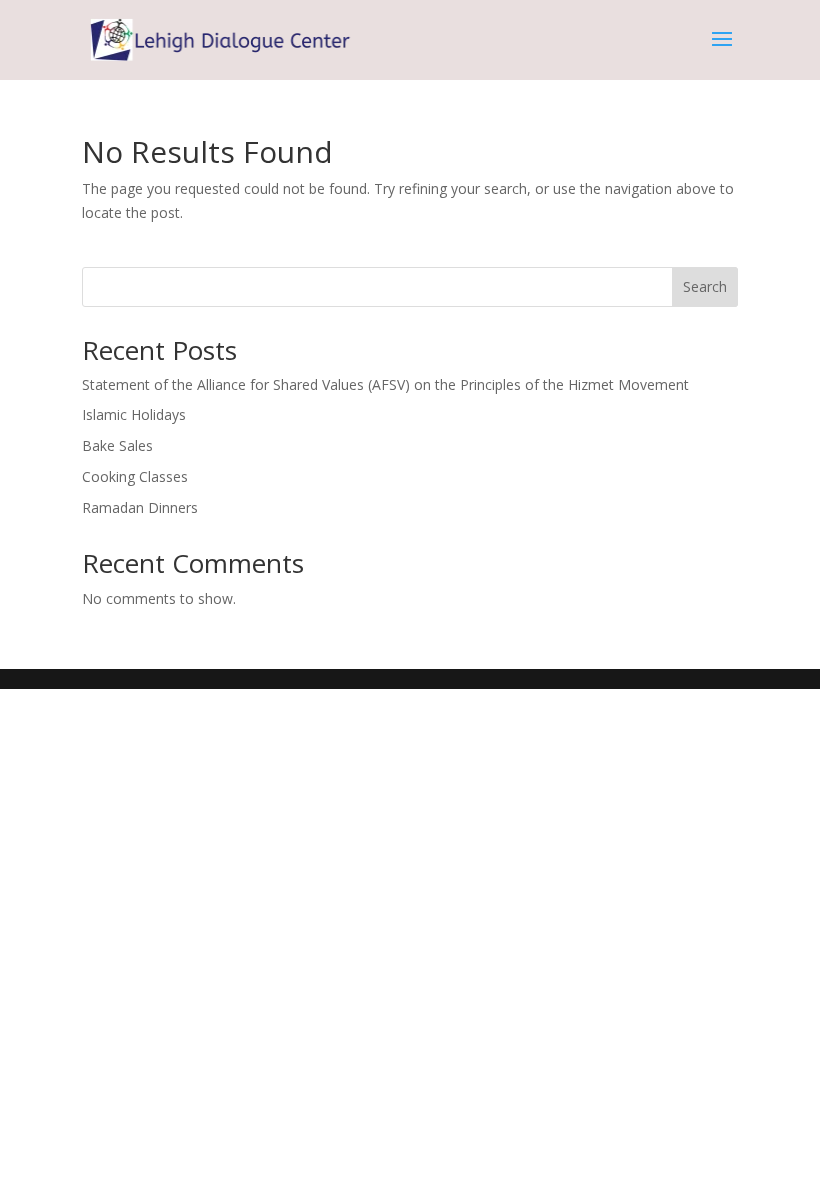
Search (705, 286)
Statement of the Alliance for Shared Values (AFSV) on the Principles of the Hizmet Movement (385, 384)
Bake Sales (117, 445)
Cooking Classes (135, 476)
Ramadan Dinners (140, 507)
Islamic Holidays (134, 414)
